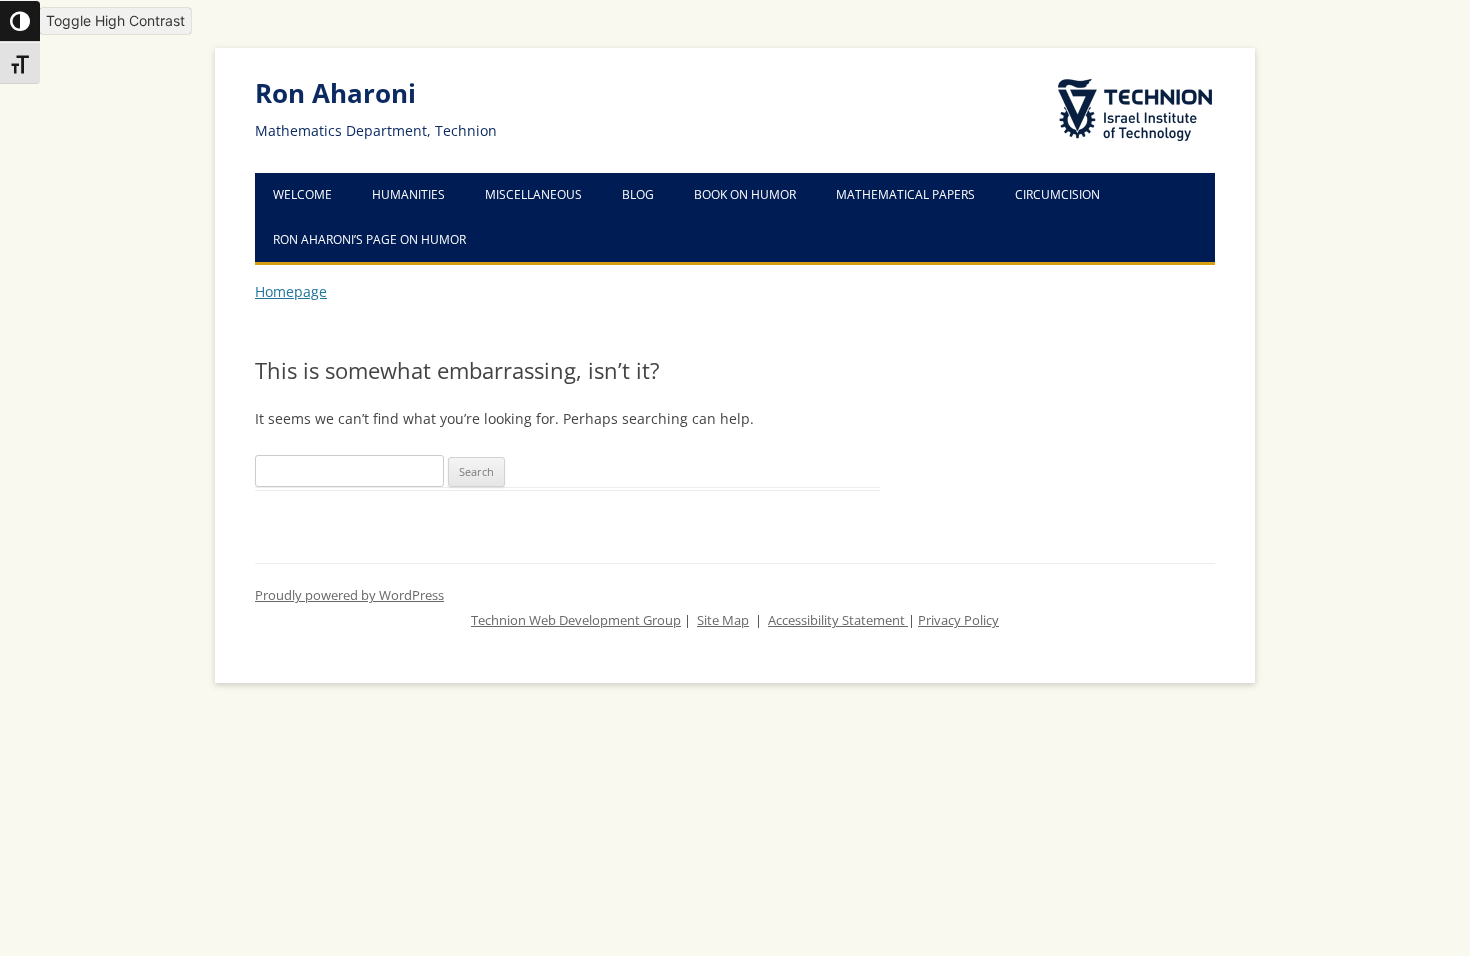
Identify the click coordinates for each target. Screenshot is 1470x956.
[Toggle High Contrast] (20, 21)
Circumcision (1057, 194)
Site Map (723, 620)
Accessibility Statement (838, 620)
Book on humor (745, 194)
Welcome (302, 194)
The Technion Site (1121, 80)
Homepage (291, 291)
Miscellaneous (533, 194)
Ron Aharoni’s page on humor (369, 239)
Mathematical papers (905, 194)
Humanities (408, 194)
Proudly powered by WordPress (349, 595)
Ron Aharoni (335, 93)
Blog (638, 194)
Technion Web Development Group (576, 620)
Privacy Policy (958, 620)
